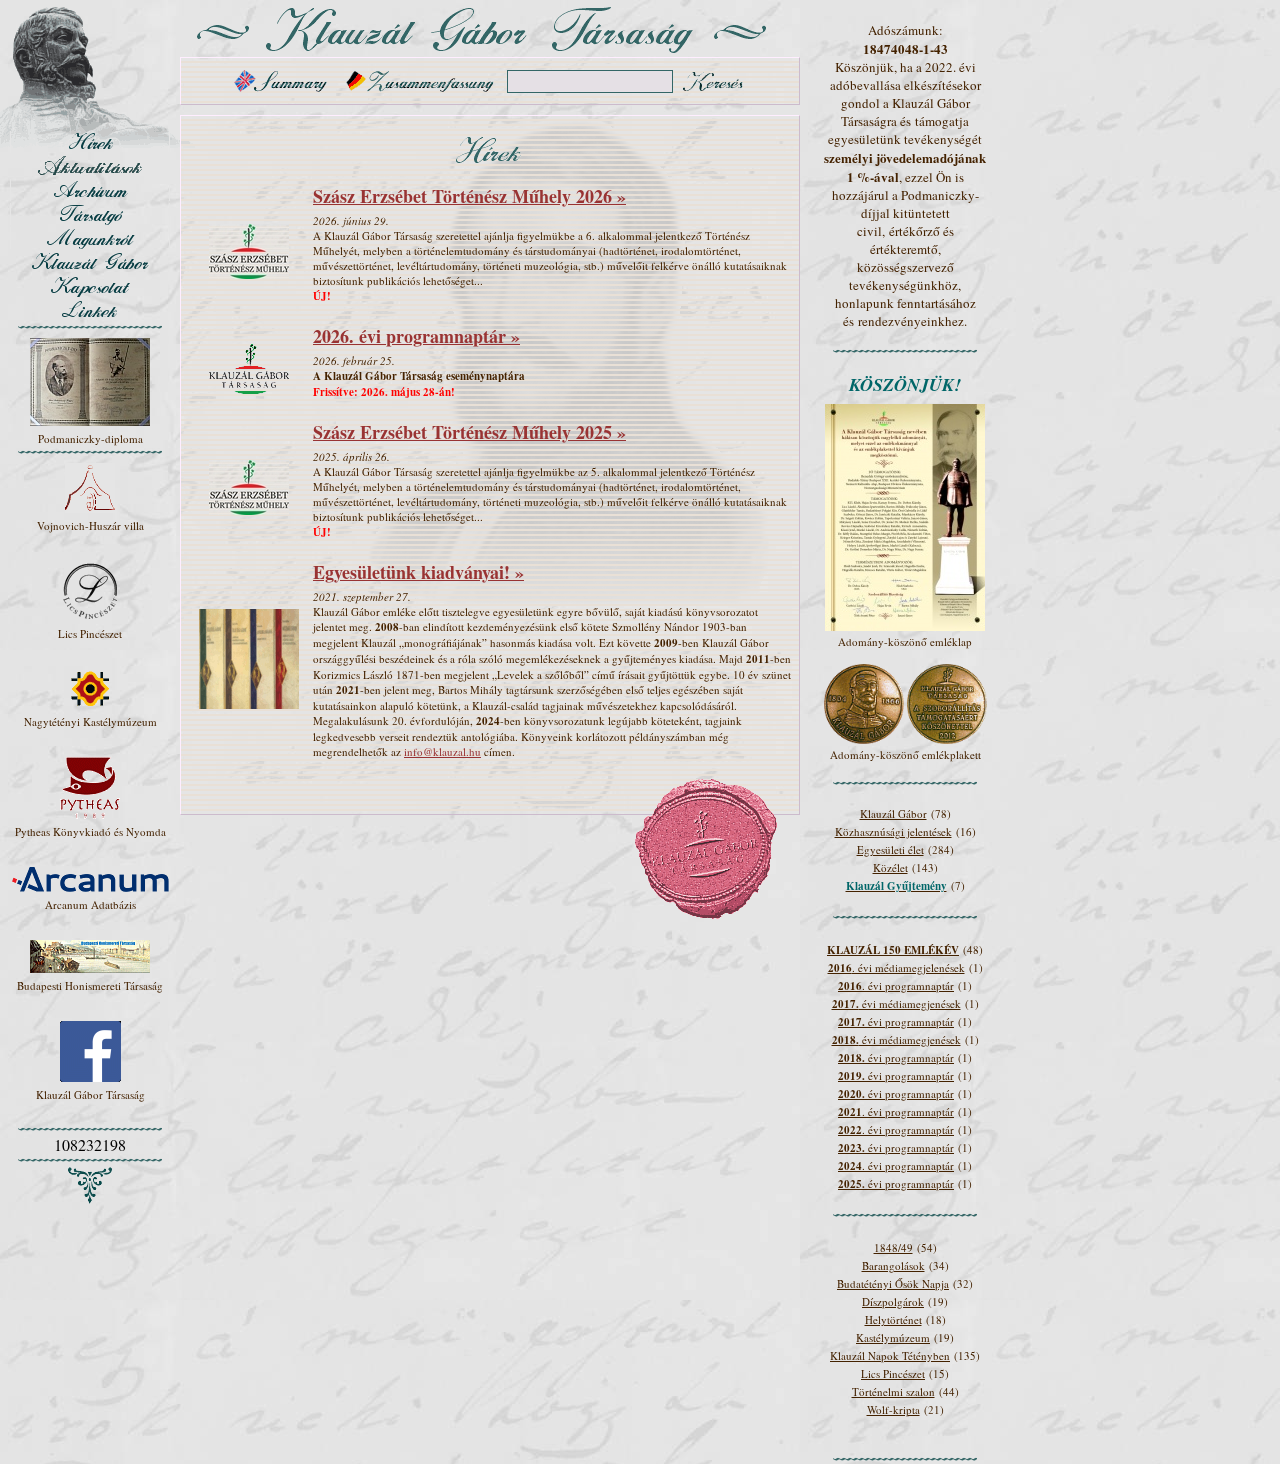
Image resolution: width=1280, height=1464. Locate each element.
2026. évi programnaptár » (416, 336)
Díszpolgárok (893, 1301)
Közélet (890, 867)
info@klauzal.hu (442, 751)
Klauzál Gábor (893, 813)
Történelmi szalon (893, 1391)
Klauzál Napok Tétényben (890, 1355)
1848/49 (893, 1247)
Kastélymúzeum (893, 1337)
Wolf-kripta (893, 1409)
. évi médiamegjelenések (896, 967)
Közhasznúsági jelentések (893, 831)
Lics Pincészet (893, 1373)
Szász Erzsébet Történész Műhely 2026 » (469, 196)
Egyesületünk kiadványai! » (418, 572)
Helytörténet (893, 1319)
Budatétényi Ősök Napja (893, 1283)
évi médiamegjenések (896, 1003)
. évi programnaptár (896, 985)
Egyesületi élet (890, 849)
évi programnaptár (896, 1021)
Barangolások (893, 1265)
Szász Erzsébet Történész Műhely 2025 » (469, 432)
